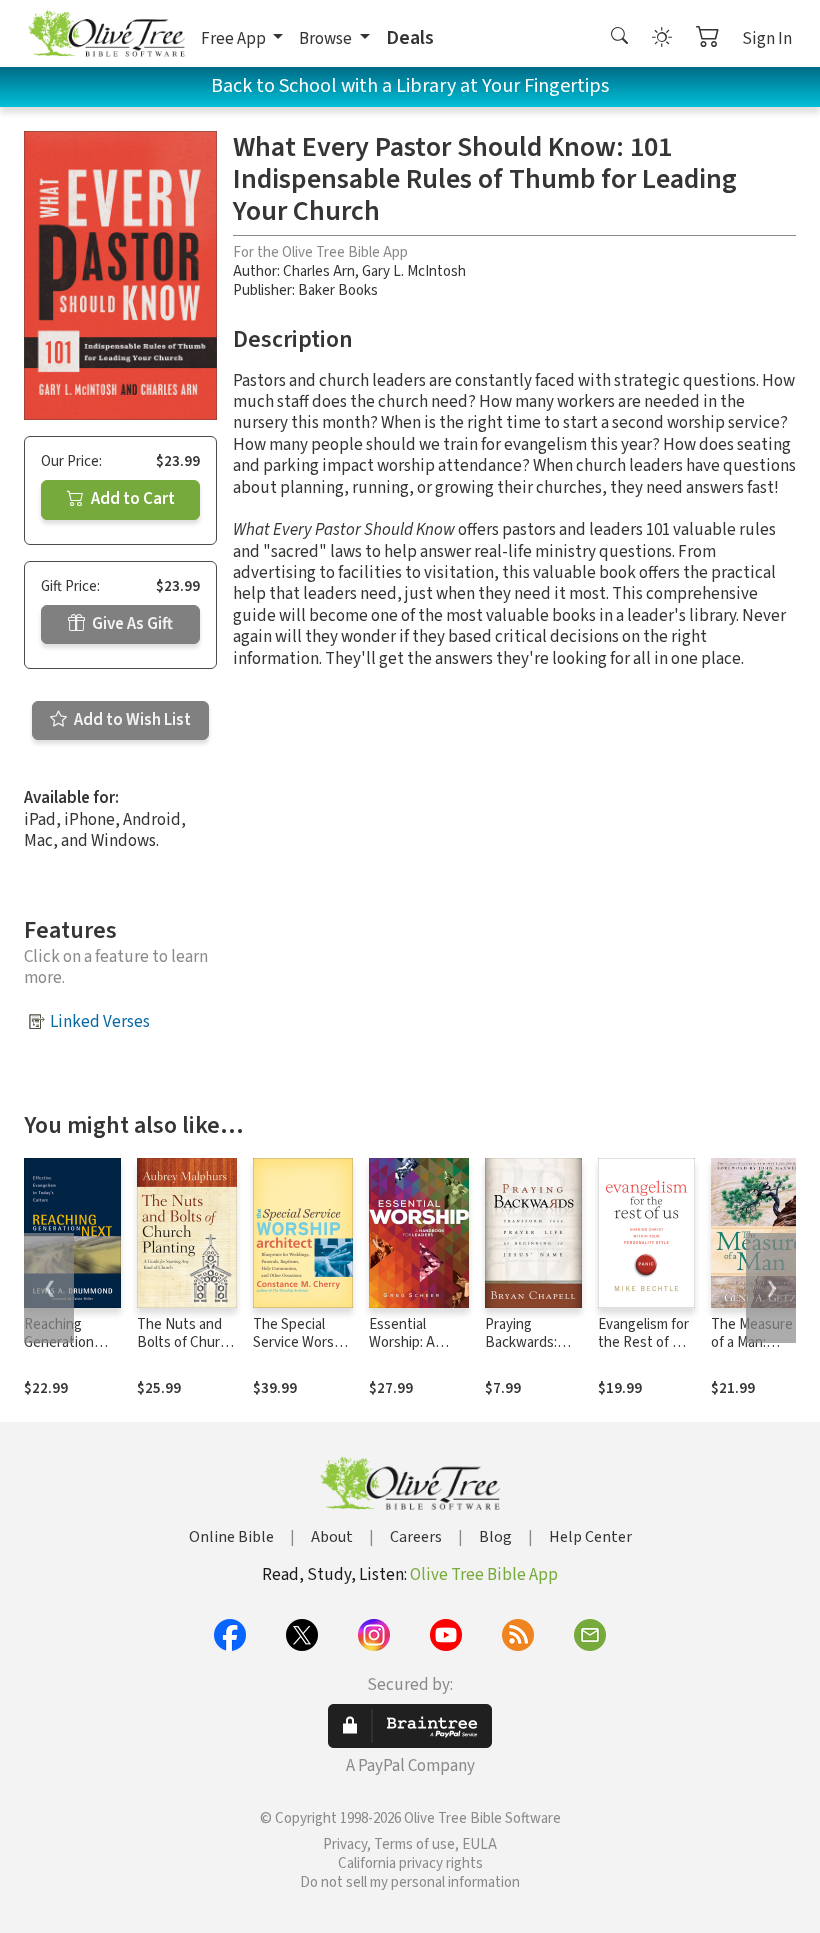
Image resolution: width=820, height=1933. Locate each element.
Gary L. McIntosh (414, 271)
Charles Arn (319, 271)
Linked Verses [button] (100, 1022)
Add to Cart (131, 499)
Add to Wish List (131, 720)
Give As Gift (131, 624)
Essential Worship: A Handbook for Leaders (411, 1353)
